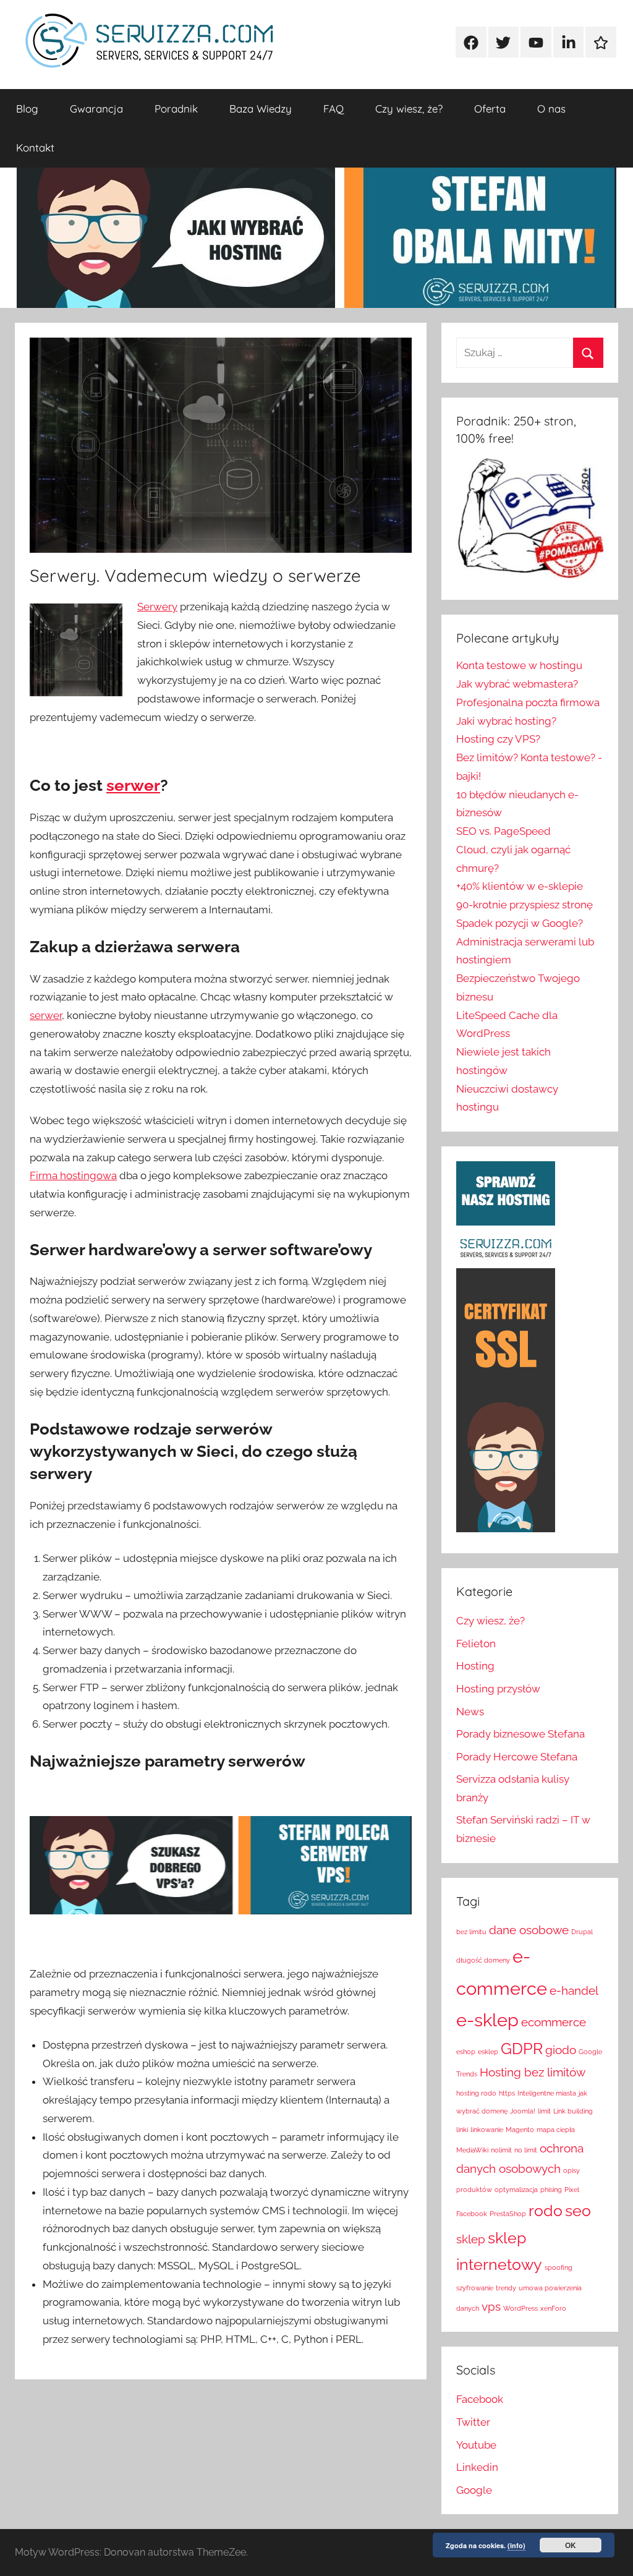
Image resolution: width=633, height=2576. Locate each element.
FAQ (333, 109)
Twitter (473, 2422)
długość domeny (483, 1960)
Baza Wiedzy (261, 109)
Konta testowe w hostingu (519, 665)
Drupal (582, 1932)
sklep (471, 2239)
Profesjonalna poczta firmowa (528, 702)
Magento (520, 2130)
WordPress (520, 2308)
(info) (516, 2545)
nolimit (501, 2150)
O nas (551, 109)
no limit (526, 2150)
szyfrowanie (475, 2288)
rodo (546, 2211)
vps (491, 2306)
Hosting (475, 1666)
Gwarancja (96, 109)
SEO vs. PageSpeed (503, 831)
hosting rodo (476, 2093)
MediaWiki (472, 2150)
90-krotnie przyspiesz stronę (525, 905)
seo (578, 2211)
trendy (506, 2288)
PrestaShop (508, 2214)
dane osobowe (529, 1930)
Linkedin (477, 2467)
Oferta (490, 109)
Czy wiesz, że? (409, 109)
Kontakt (35, 147)
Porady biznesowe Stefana (520, 1734)
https (507, 2093)
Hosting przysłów (498, 1689)
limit (544, 2111)
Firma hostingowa (73, 1175)
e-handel (574, 1990)
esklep (488, 2052)
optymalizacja (516, 2190)
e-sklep (487, 2020)
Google (474, 2490)
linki (462, 2130)
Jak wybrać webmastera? (517, 684)
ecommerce (554, 2022)
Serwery (157, 607)
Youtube (476, 2445)
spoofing (559, 2267)
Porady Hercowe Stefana (517, 1757)
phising (551, 2190)
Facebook (480, 2399)
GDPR (522, 2049)
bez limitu (471, 1932)
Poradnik (176, 109)
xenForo (553, 2308)
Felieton (476, 1644)
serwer (133, 785)
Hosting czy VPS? (498, 739)
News (470, 1712)
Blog (27, 109)
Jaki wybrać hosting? (506, 721)
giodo (561, 2050)
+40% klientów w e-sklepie (520, 886)
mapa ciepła (556, 2130)
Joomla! (523, 2111)
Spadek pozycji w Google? (520, 923)
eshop (466, 2052)
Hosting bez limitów (533, 2072)
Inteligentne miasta (547, 2093)
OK (571, 2545)
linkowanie (487, 2130)
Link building (573, 2111)
